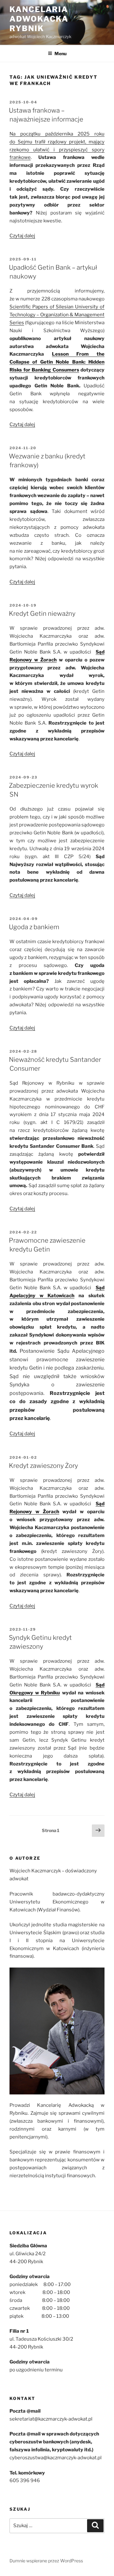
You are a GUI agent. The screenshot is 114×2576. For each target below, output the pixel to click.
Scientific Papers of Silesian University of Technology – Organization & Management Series (57, 315)
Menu (60, 53)
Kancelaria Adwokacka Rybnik (39, 19)
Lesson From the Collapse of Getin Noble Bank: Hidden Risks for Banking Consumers (57, 362)
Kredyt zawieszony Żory (43, 1466)
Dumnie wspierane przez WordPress (46, 2561)
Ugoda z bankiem (34, 927)
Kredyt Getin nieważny (42, 614)
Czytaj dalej (22, 236)
